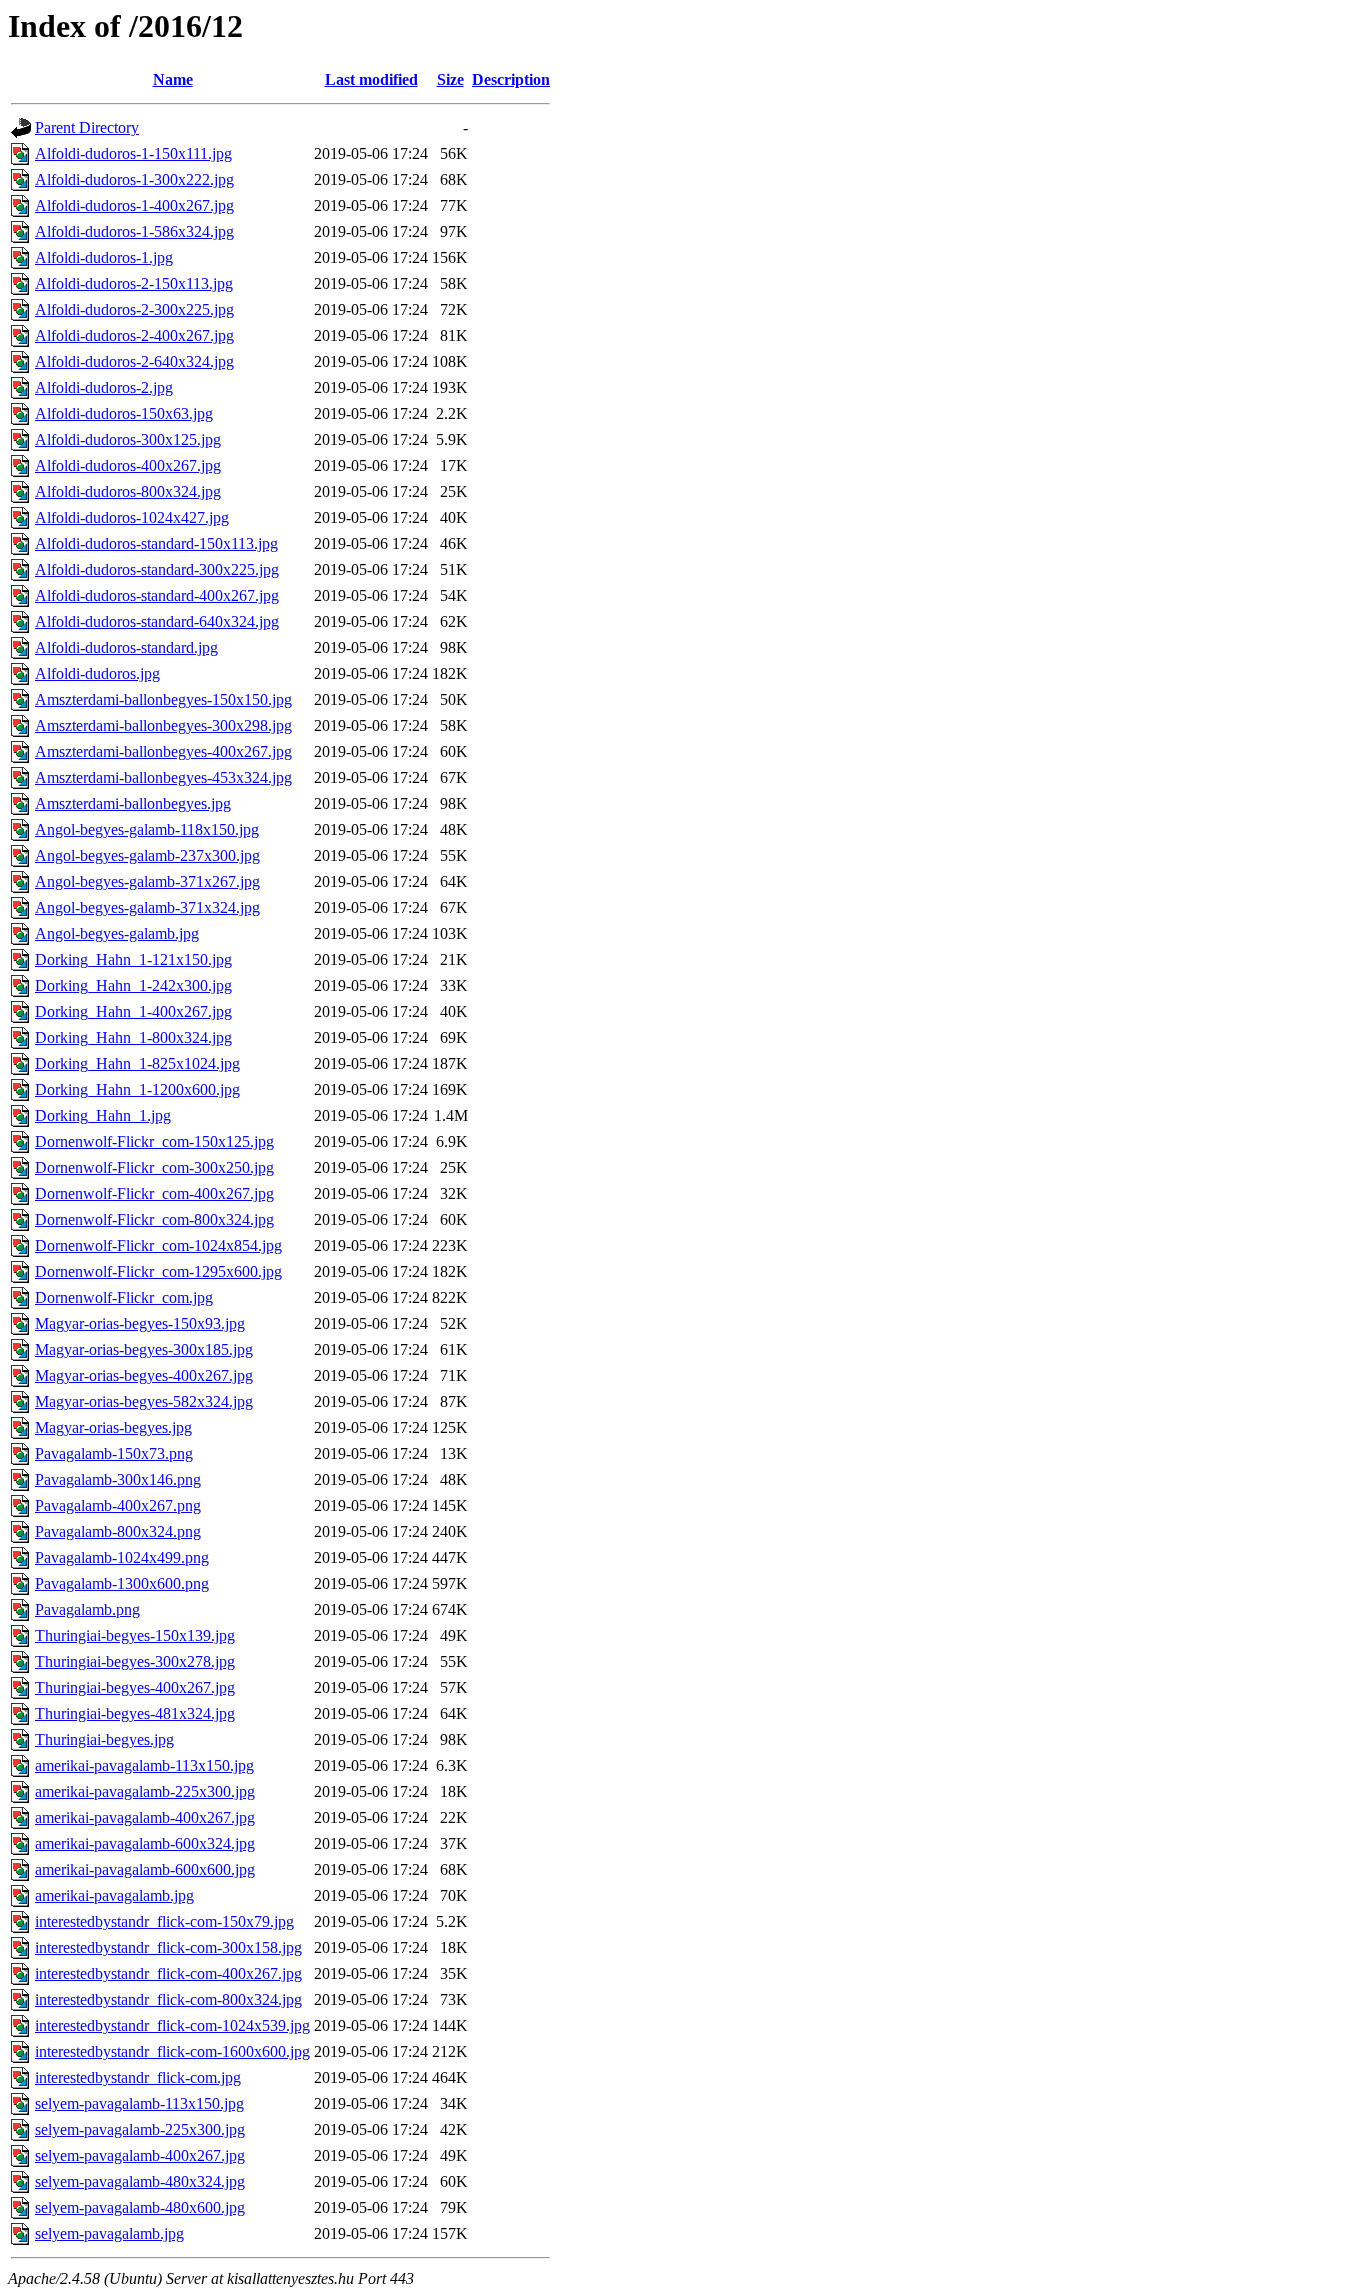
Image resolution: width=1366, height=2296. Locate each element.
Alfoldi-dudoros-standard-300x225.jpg (157, 569)
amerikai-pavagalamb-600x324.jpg (145, 1843)
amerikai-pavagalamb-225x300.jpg (145, 1791)
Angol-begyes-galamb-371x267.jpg (147, 881)
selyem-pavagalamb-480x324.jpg (140, 2181)
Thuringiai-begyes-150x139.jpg (135, 1635)
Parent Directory (87, 127)
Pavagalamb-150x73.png (114, 1453)
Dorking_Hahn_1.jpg (103, 1115)
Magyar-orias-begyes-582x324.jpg (144, 1401)
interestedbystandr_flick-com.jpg (138, 2077)
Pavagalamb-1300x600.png (122, 1583)
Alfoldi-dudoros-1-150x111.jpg (133, 153)
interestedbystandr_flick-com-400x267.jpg (168, 1973)
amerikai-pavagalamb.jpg (114, 1895)
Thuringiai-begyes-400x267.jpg (135, 1687)
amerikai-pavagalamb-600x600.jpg (145, 1869)
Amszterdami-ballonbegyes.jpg (133, 803)
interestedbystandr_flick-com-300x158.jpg (168, 1947)
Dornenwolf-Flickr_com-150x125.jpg (154, 1141)
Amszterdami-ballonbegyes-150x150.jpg (163, 699)
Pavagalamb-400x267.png (118, 1505)
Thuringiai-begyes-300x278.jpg (135, 1661)
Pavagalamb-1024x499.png (122, 1557)
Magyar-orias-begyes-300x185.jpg (144, 1349)
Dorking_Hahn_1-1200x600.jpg (137, 1089)
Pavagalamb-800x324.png (118, 1531)
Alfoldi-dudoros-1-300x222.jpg (134, 179)
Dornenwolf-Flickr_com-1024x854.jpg (158, 1245)
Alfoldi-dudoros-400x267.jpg (128, 465)
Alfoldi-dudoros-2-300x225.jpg (134, 309)
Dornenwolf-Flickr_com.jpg (124, 1297)
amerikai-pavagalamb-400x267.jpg (145, 1817)
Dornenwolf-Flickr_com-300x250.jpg (154, 1167)
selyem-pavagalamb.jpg (109, 2233)
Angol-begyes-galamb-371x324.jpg (147, 907)
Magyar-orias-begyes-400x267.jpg (144, 1375)
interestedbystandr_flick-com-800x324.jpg (168, 1999)
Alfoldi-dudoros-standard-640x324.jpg (157, 621)
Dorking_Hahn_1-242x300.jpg (133, 985)
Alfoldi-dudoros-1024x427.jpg (132, 517)
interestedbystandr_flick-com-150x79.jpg (164, 1921)
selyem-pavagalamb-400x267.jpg (140, 2155)
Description (511, 79)
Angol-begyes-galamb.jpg (117, 933)
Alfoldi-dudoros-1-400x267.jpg (134, 205)
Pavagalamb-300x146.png (118, 1479)
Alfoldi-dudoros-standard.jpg (126, 647)
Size (450, 79)
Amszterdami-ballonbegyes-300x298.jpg (163, 725)
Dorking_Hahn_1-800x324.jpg (133, 1037)
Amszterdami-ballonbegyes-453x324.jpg (163, 777)
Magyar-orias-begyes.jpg (113, 1427)
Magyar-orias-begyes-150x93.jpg (140, 1323)
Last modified (371, 79)
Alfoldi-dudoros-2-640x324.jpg (134, 361)
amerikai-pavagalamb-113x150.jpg (144, 1765)
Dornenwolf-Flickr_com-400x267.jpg (154, 1193)
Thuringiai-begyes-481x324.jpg (135, 1713)
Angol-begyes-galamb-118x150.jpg (147, 829)
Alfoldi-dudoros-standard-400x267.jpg (157, 595)
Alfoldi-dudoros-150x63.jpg (124, 413)
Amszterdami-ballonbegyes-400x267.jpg (163, 751)
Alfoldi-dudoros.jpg (97, 673)
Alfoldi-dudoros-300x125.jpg (128, 439)
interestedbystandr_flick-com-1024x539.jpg (172, 2025)
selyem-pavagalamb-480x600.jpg (140, 2207)
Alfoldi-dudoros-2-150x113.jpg (134, 283)
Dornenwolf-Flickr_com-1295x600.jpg (158, 1271)
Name (173, 79)
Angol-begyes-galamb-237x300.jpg (147, 855)
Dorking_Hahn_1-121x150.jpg (133, 959)
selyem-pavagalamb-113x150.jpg (139, 2103)
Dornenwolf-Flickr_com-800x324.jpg (154, 1219)
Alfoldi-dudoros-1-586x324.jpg (134, 231)
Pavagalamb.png (87, 1609)
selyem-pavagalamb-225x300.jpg (140, 2129)
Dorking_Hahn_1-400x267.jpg (133, 1011)
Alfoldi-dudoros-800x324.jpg (128, 491)
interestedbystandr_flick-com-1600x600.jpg (172, 2051)
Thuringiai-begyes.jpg (104, 1739)
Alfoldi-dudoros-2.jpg (104, 387)
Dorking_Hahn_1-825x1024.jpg (137, 1063)
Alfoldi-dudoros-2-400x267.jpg (134, 335)
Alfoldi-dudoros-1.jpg (104, 257)
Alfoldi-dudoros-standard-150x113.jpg (156, 543)
